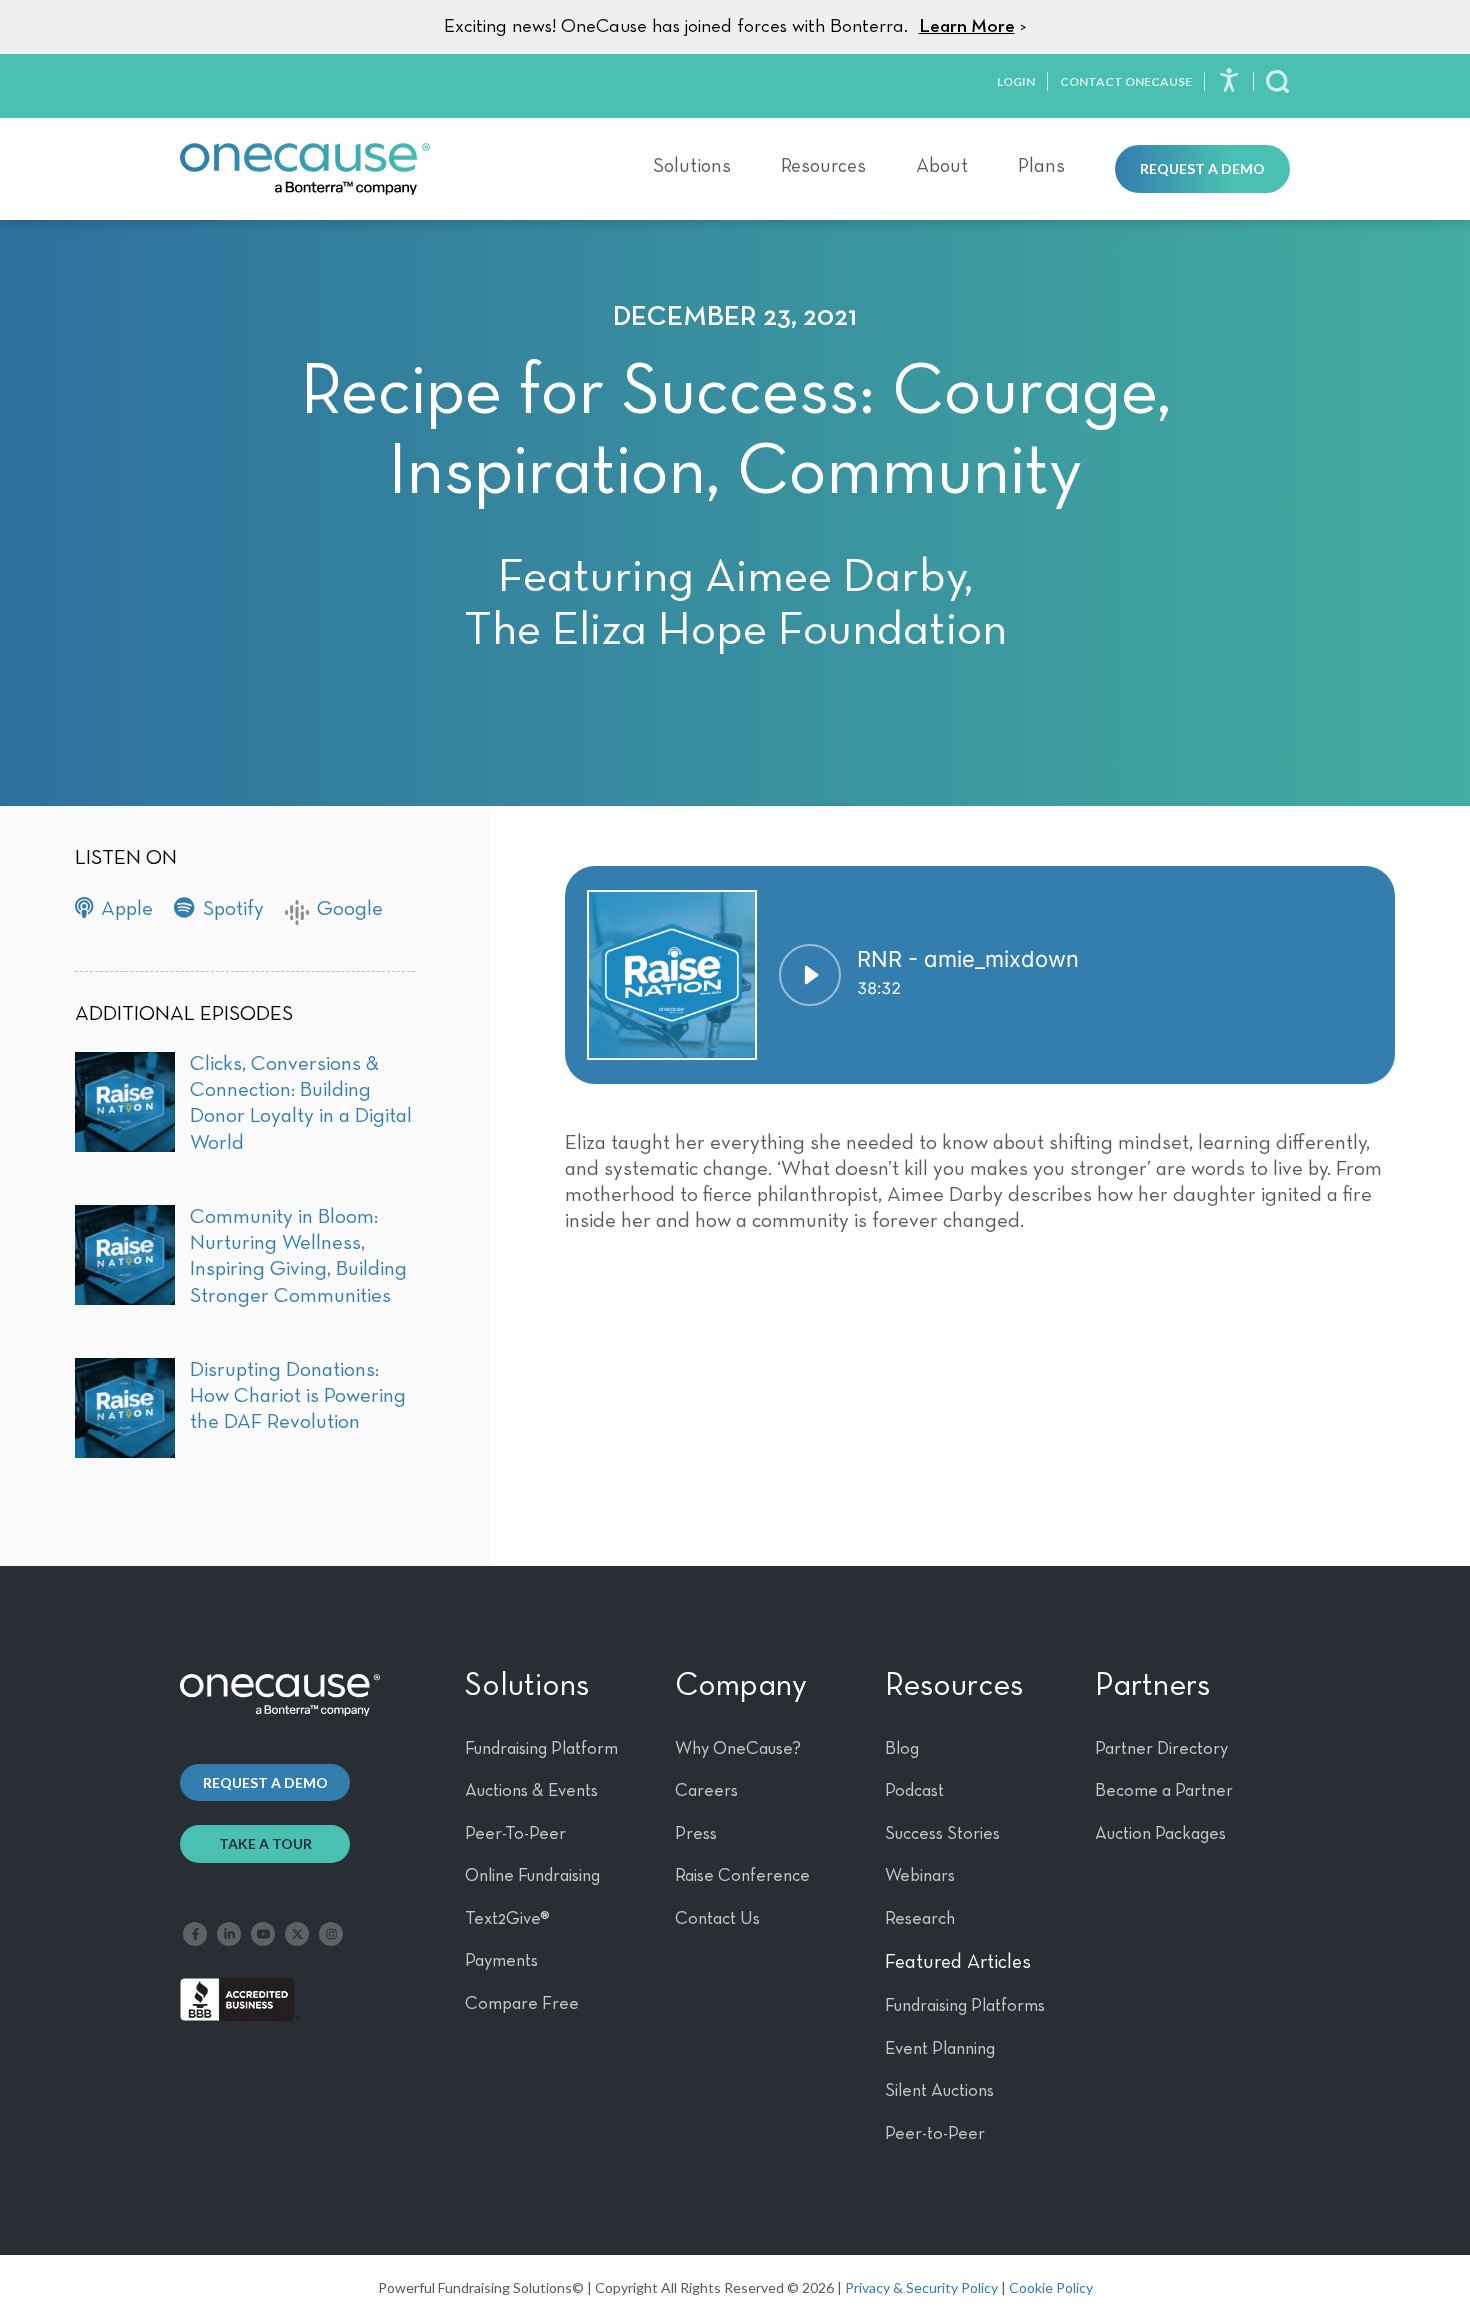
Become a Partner (1164, 1791)
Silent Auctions (939, 2091)
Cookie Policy (1051, 2287)
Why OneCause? (738, 1749)
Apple (127, 909)
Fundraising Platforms (965, 2006)
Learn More (967, 26)
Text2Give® (507, 1919)
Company (741, 1686)
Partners (1152, 1686)
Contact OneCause (1126, 81)
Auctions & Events (531, 1791)
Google (350, 909)
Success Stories (942, 1834)
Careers (706, 1791)
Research (920, 1919)
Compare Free (522, 2004)
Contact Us (717, 1919)
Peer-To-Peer (515, 1834)
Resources (823, 166)
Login (1016, 81)
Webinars (920, 1876)
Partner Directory (1161, 1749)
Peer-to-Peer (935, 2134)
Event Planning (940, 2049)
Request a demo (265, 1782)
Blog (902, 1749)
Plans (1041, 166)
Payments (501, 1961)
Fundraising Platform (541, 1749)
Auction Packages (1160, 1834)
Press (696, 1834)
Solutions (692, 166)
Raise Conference (742, 1876)
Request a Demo (1202, 168)
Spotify (233, 909)
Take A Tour (265, 1843)
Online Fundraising (532, 1876)
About (942, 166)
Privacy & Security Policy (921, 2287)
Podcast (914, 1791)
